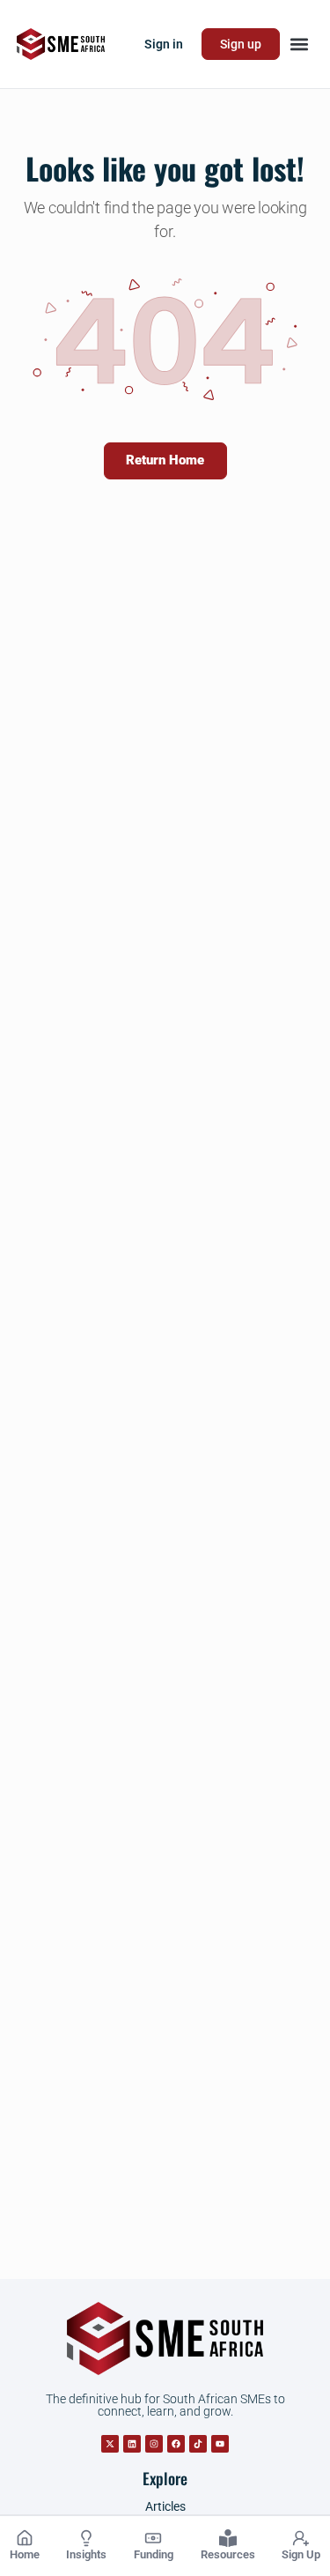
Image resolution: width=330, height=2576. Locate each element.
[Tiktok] (198, 2444)
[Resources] (228, 2538)
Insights (86, 2554)
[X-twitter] (110, 2444)
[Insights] (86, 2538)
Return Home (165, 460)
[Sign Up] (301, 2538)
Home (25, 2554)
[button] (299, 45)
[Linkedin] (132, 2444)
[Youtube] (220, 2444)
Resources (228, 2554)
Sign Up (301, 2554)
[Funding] (153, 2538)
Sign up (241, 44)
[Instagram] (154, 2444)
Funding (154, 2554)
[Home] (25, 2538)
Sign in (164, 44)
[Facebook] (176, 2444)
